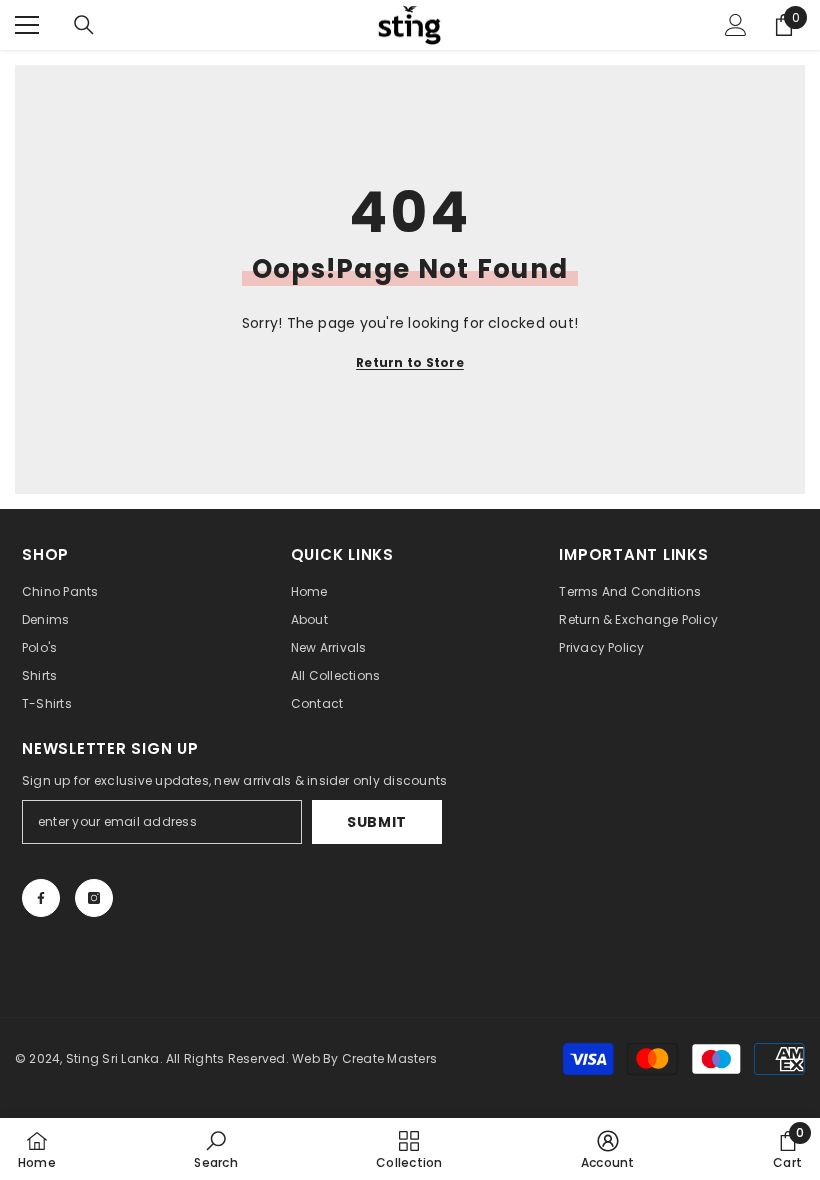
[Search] (84, 25)
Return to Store (410, 362)
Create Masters (389, 1058)
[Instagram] (94, 898)
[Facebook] (41, 898)
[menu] (27, 25)
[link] (215, 1149)
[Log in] (736, 25)
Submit (377, 822)
